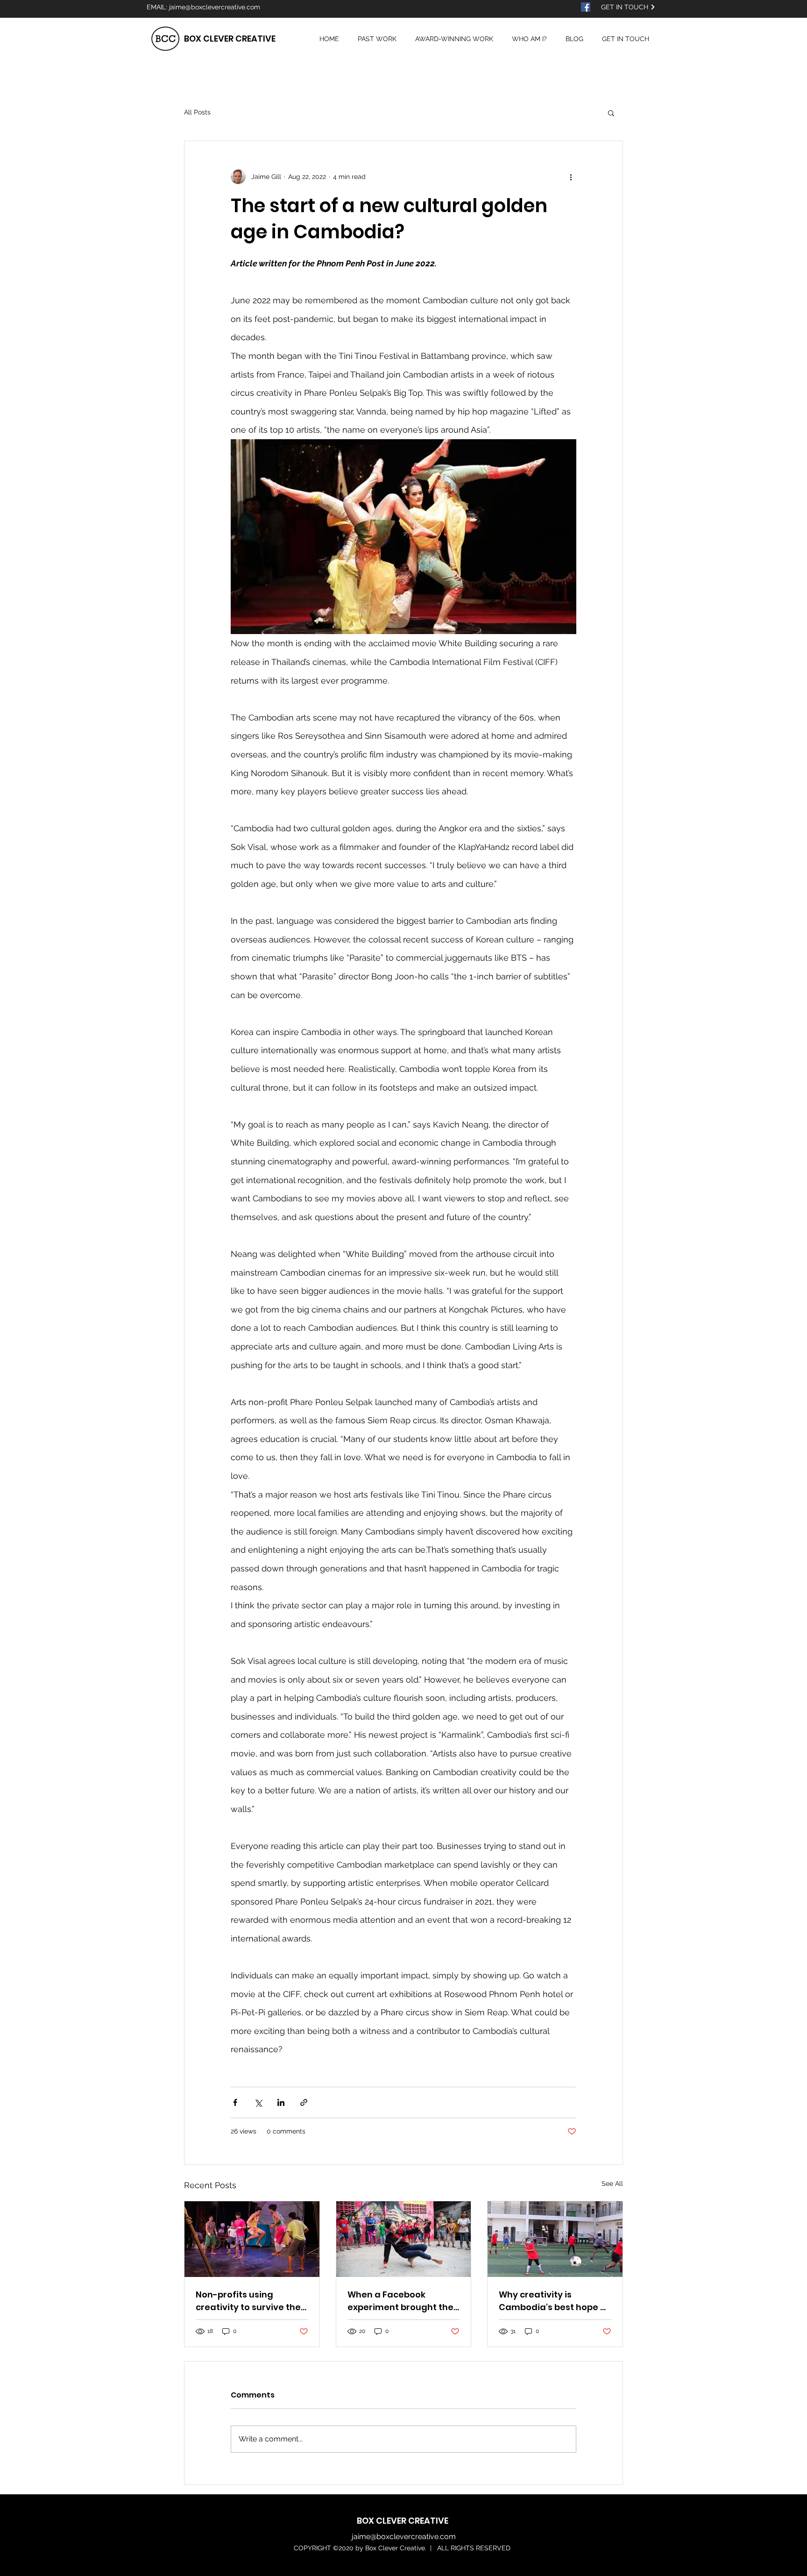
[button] (611, 113)
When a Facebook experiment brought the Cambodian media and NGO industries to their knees (400, 2301)
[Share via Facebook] (235, 2102)
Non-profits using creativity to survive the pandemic (248, 2301)
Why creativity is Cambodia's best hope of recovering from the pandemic (554, 2301)
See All (612, 2184)
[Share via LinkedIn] (281, 2102)
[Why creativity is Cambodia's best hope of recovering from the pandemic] (555, 2239)
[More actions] (571, 177)
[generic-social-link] (586, 7)
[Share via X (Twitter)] (258, 2102)
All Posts (197, 112)
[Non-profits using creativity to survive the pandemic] (252, 2239)
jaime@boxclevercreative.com (215, 7)
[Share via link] (304, 2102)
